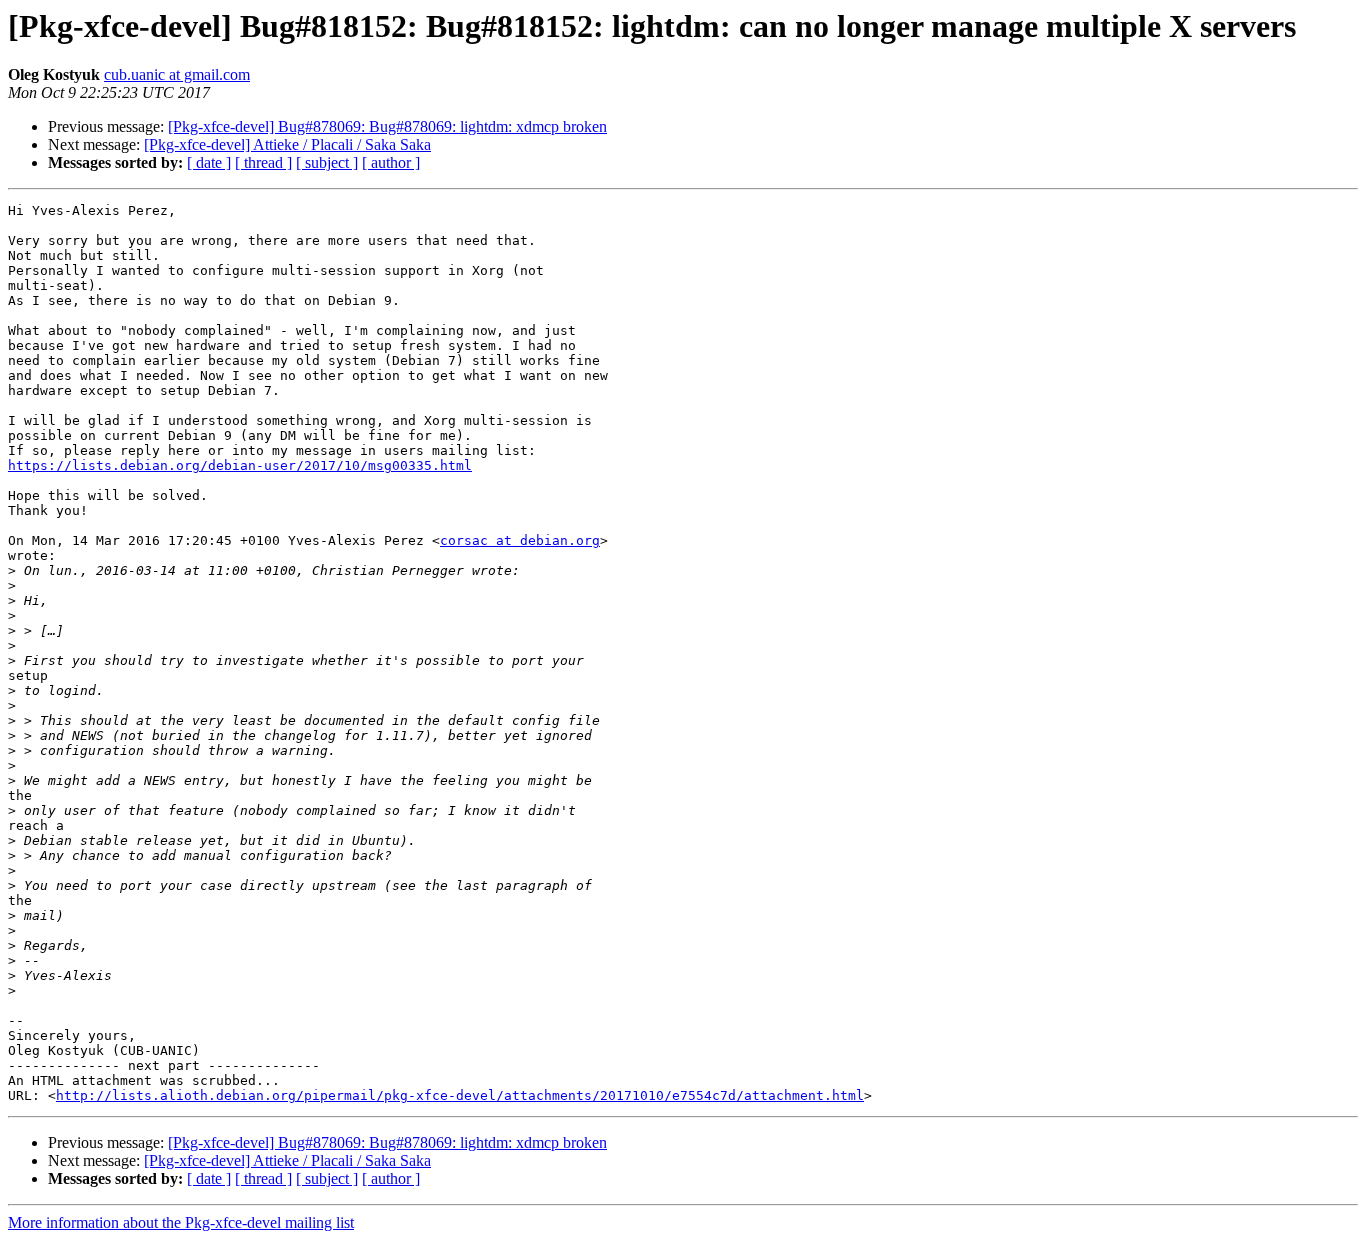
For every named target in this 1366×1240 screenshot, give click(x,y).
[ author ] (391, 162)
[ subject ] (327, 162)
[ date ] (209, 162)
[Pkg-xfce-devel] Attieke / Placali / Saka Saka (287, 144)
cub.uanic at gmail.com (177, 74)
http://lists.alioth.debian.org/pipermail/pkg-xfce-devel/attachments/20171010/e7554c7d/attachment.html (460, 1095)
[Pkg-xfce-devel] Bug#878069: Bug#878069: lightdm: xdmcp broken (387, 126)
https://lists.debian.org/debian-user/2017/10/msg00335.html (240, 465)
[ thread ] (263, 162)
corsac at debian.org (520, 540)
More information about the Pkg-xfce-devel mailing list (181, 1222)
